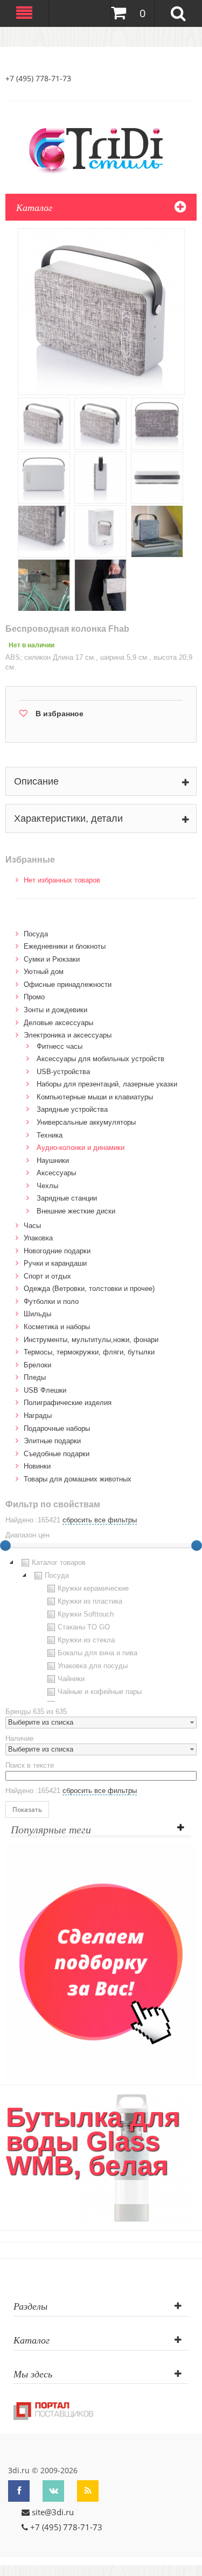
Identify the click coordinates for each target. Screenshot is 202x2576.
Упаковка (38, 1238)
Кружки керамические (93, 1588)
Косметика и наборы (57, 1327)
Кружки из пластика (90, 1601)
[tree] (101, 1629)
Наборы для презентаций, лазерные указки (107, 1084)
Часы (32, 1226)
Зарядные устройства (72, 1109)
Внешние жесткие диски (76, 1211)
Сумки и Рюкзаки (52, 959)
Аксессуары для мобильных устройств (100, 1059)
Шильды (37, 1314)
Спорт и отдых (47, 1276)
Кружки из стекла (86, 1640)
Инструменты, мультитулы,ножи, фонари (91, 1340)
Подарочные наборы (57, 1428)
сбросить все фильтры (100, 1520)
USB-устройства (63, 1072)
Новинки (37, 1466)
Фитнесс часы (60, 1046)
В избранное (60, 714)
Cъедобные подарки (57, 1454)
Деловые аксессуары (58, 1023)
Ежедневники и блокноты (65, 946)
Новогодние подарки (57, 1251)
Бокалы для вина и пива (97, 1653)
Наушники (53, 1160)
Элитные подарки (52, 1441)
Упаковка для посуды (93, 1666)
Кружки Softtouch (86, 1614)
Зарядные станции (67, 1198)
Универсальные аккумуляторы (86, 1122)
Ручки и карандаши (55, 1263)
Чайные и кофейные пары (100, 1692)
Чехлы (47, 1186)
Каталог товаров (59, 1562)
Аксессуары (56, 1173)
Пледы (35, 1377)
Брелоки (37, 1365)
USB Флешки (45, 1390)
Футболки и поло (51, 1301)
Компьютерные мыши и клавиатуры (95, 1097)
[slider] (197, 1545)
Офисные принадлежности (68, 984)
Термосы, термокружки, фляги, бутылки (89, 1352)
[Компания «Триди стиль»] (101, 149)
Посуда (36, 934)
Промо (34, 997)
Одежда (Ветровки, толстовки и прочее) (89, 1289)
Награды (38, 1416)
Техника (50, 1135)
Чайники (71, 1679)
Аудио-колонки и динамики (81, 1148)
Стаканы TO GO (84, 1627)
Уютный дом (44, 972)
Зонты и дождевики (55, 1010)
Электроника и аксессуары (68, 1035)
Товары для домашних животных (78, 1479)
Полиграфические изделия (68, 1403)
